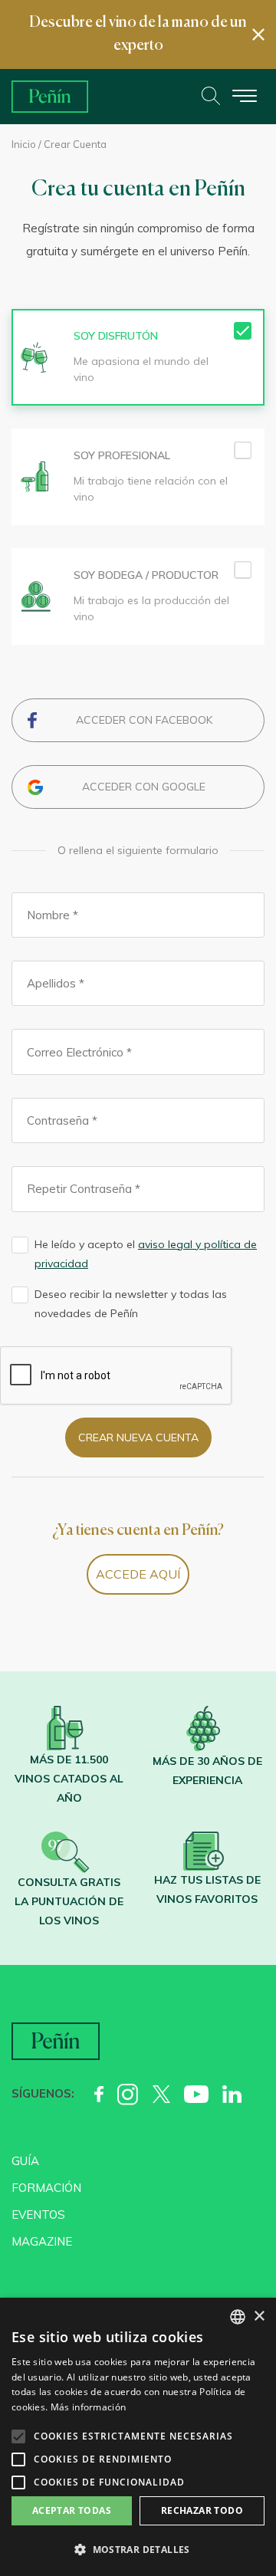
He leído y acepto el (146, 1254)
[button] (138, 2550)
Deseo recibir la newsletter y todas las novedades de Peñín (131, 1304)
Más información (89, 2407)
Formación (46, 2188)
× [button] (259, 2316)
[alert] (138, 2437)
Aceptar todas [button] (72, 2510)
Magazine (42, 2241)
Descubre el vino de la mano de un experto (138, 34)
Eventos (38, 2215)
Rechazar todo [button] (202, 2510)
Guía (25, 2161)
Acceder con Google (144, 787)
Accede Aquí (138, 1574)
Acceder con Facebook (144, 720)
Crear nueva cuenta (138, 1437)
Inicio (24, 144)
